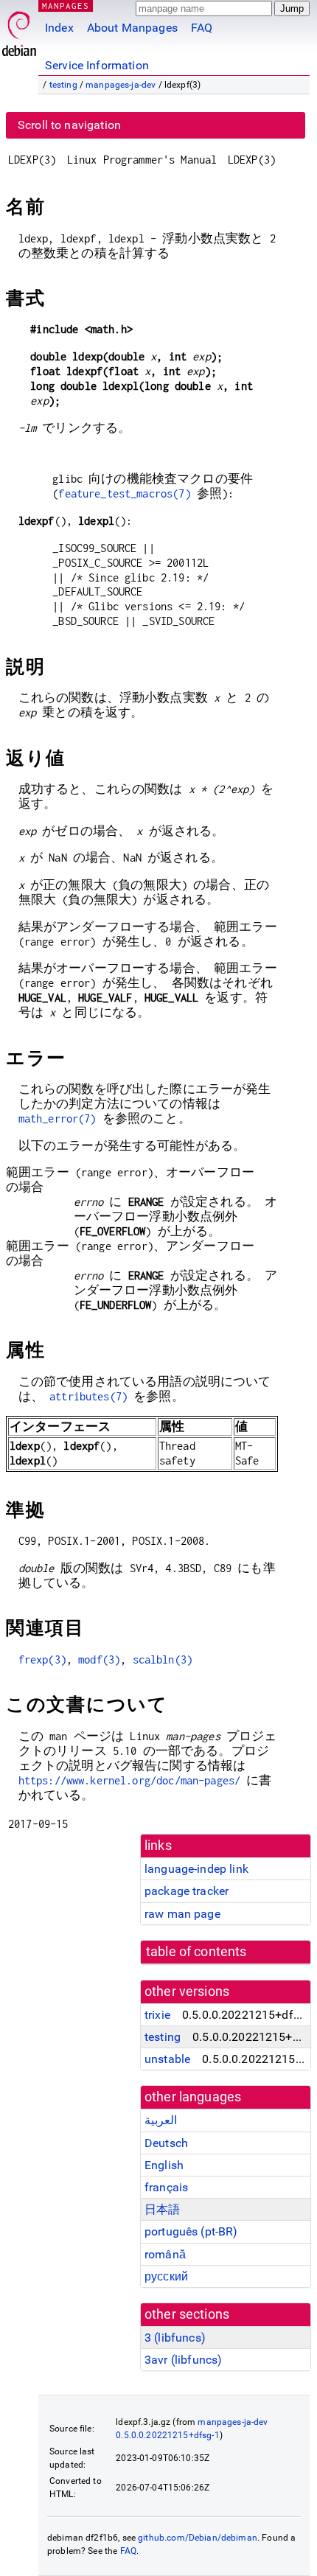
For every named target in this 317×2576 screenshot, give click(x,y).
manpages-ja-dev (121, 85)
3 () (175, 2338)
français (166, 2187)
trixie (157, 2015)
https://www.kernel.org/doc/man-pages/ (130, 1780)
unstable (167, 2059)
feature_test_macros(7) (124, 493)
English (164, 2165)
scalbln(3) (163, 1659)
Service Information (97, 65)
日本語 (162, 2209)
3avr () (183, 2360)
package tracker (187, 1891)
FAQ (202, 28)
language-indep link (196, 1869)
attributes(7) (88, 1396)
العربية (161, 2120)
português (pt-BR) (191, 2231)
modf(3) (99, 1659)
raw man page (182, 1914)
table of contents (196, 1952)
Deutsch (166, 2143)
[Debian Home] (19, 30)
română (165, 2254)
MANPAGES (66, 6)
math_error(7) (58, 1118)
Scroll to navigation (69, 125)
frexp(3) (42, 1659)
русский (166, 2276)
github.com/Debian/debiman (198, 2538)
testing (63, 85)
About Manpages (132, 28)
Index (59, 28)
